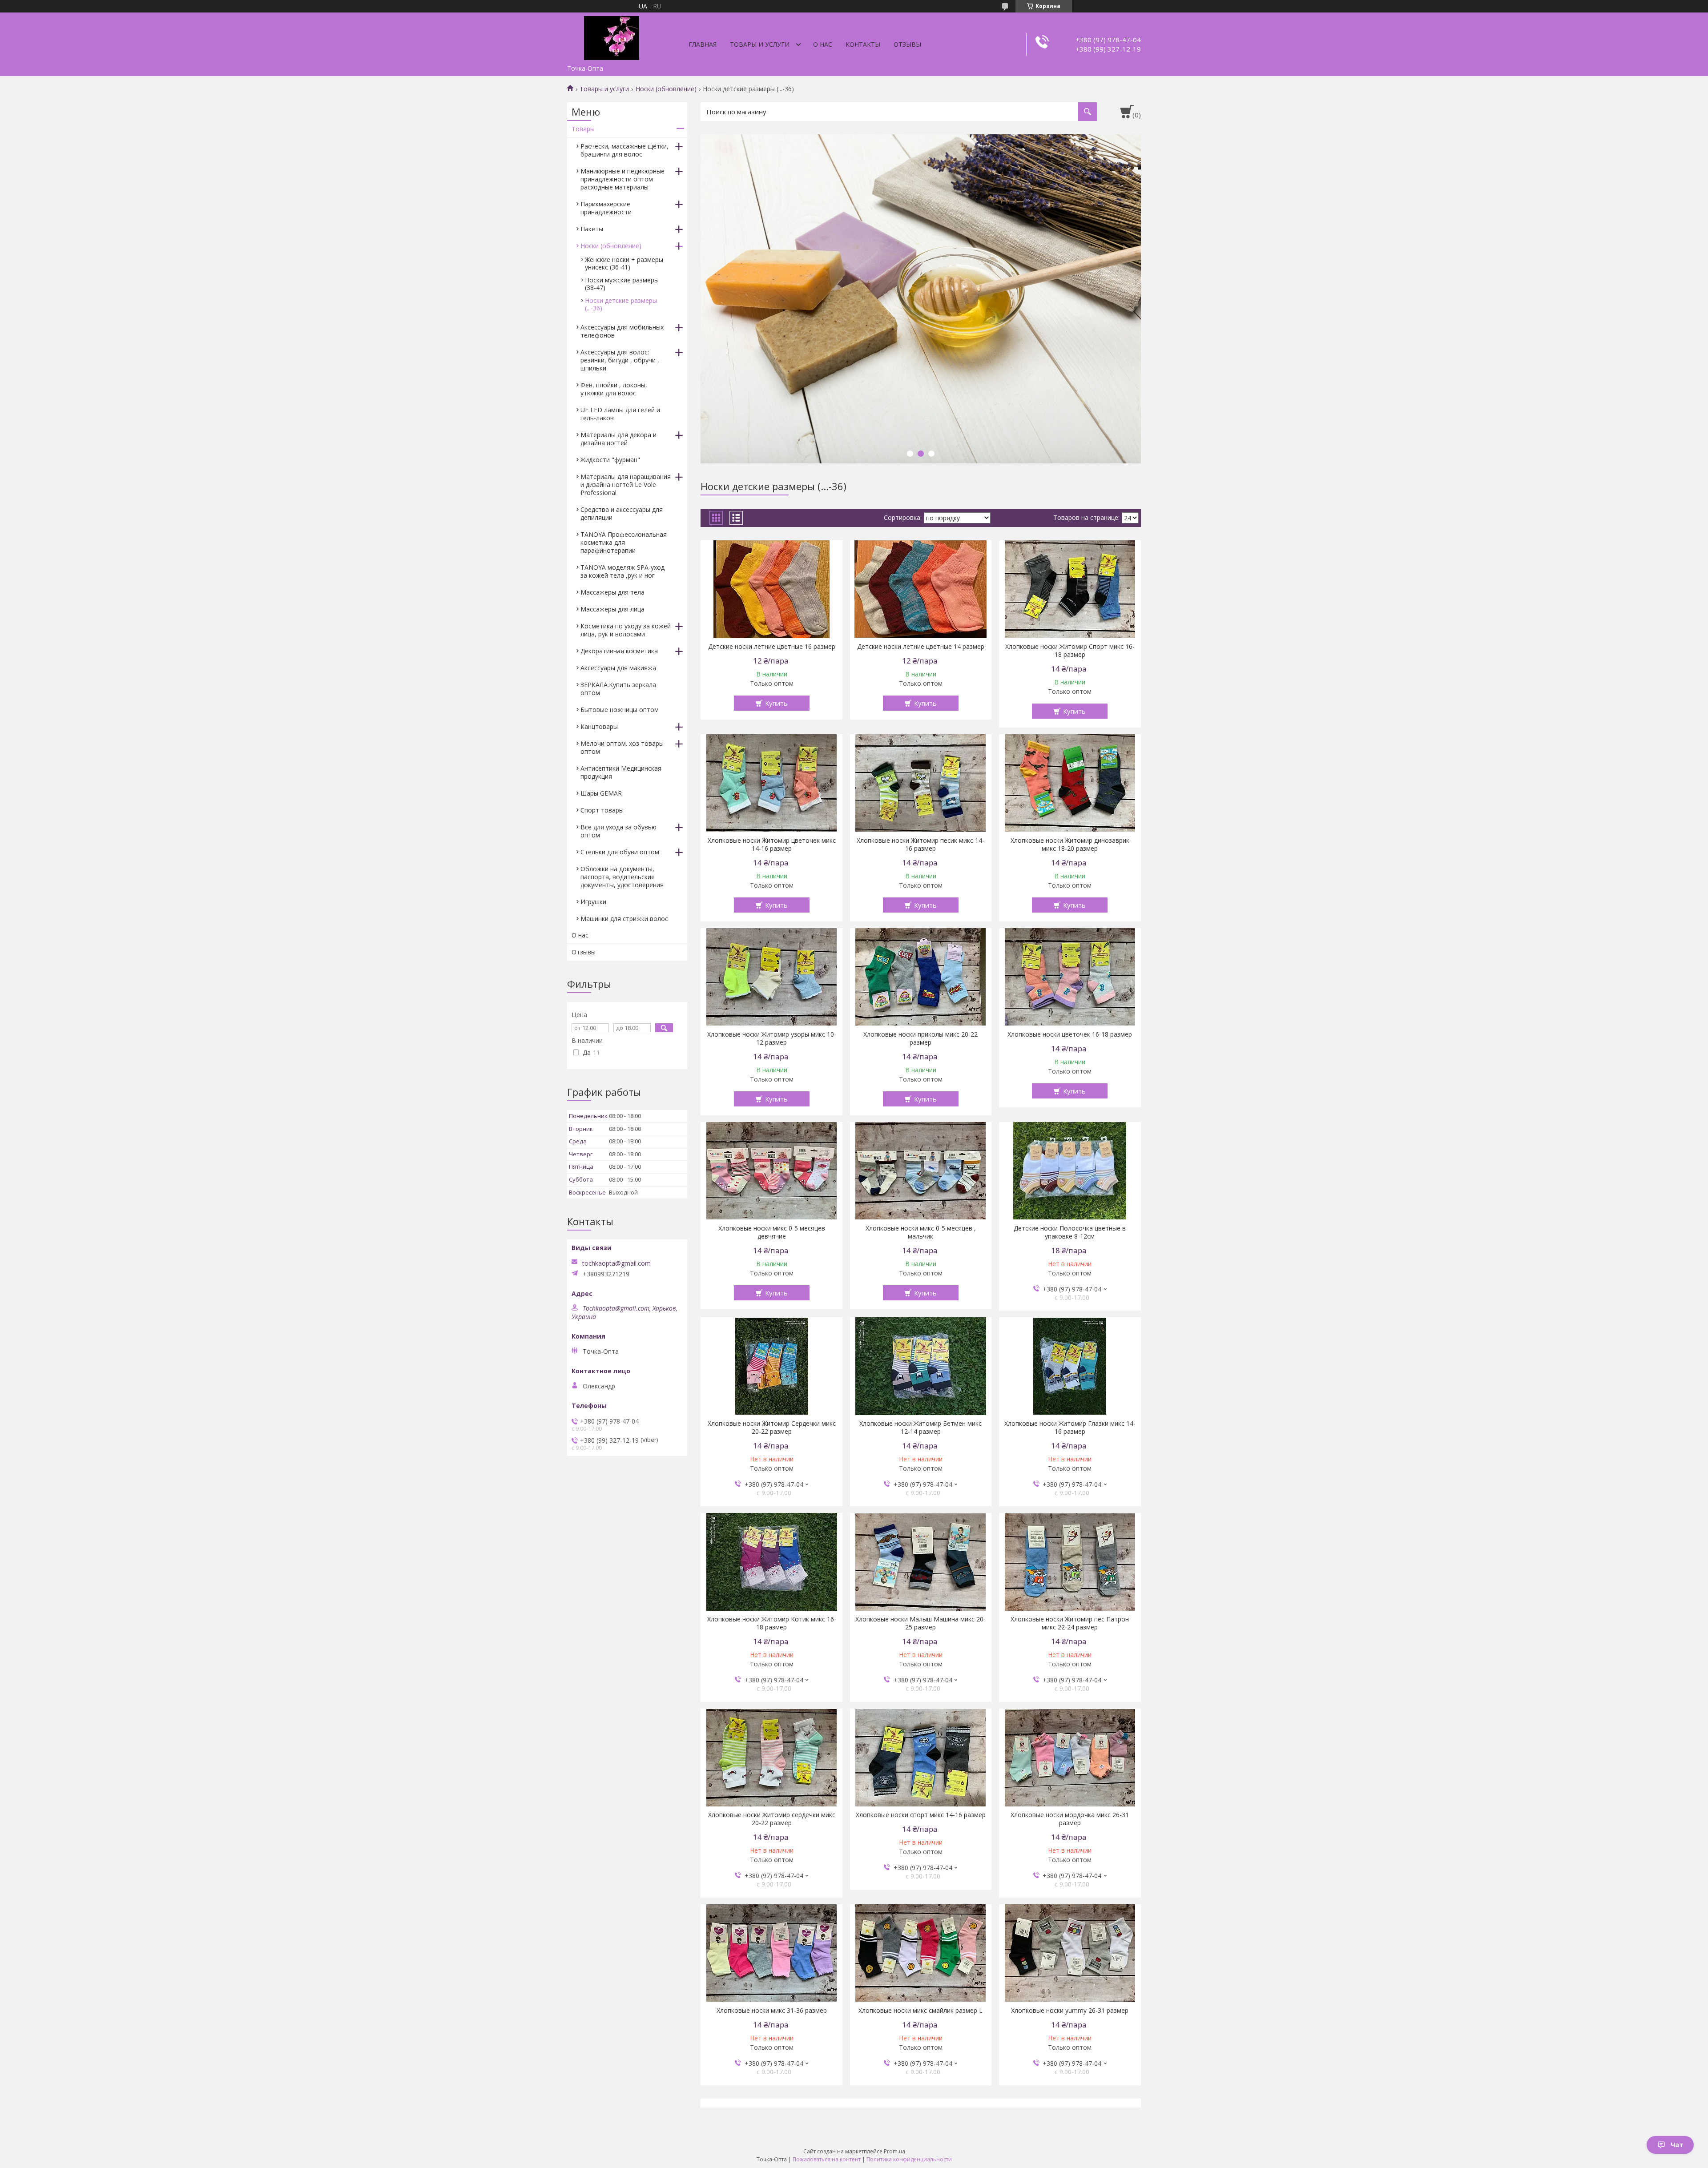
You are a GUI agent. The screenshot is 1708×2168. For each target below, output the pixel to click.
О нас (823, 44)
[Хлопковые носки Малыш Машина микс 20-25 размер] (921, 1562)
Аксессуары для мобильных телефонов (622, 331)
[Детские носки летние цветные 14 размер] (921, 589)
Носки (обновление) (666, 89)
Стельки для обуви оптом (620, 852)
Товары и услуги (760, 44)
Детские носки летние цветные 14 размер (921, 647)
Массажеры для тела (612, 592)
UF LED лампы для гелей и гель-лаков (620, 414)
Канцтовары (599, 726)
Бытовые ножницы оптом (620, 710)
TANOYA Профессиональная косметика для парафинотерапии (624, 542)
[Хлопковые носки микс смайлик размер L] (921, 1953)
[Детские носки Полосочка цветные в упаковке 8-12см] (1070, 1171)
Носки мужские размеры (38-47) (622, 284)
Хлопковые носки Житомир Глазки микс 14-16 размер (1070, 1428)
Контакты (863, 44)
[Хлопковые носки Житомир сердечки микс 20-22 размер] (771, 1758)
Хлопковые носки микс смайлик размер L (920, 2011)
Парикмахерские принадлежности (606, 208)
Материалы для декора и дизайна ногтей (618, 439)
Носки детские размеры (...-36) (621, 304)
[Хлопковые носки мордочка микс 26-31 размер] (1070, 1758)
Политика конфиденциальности (909, 2159)
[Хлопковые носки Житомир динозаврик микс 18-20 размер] (1070, 783)
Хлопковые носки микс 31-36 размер (772, 2011)
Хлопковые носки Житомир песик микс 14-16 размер (920, 845)
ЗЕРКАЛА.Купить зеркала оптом (618, 689)
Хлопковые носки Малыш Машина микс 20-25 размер (920, 1623)
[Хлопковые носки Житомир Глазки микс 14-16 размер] (1070, 1366)
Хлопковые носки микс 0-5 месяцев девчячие (772, 1232)
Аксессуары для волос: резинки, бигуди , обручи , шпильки (620, 360)
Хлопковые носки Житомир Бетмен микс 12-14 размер (920, 1428)
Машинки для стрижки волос (624, 919)
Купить (776, 703)
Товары (583, 129)
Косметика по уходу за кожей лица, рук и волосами (626, 630)
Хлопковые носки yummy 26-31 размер (1070, 2011)
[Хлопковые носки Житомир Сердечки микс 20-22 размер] (771, 1366)
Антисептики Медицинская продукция (621, 772)
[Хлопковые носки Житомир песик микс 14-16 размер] (921, 783)
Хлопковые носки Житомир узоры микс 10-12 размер (772, 1038)
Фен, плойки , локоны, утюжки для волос (614, 389)
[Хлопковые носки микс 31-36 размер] (771, 1953)
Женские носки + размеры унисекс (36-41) (624, 263)
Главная (703, 44)
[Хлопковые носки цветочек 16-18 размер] (1070, 977)
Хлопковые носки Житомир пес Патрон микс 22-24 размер (1070, 1623)
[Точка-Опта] (612, 36)
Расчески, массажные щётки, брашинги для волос (624, 150)
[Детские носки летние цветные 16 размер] (771, 589)
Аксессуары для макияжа (618, 668)
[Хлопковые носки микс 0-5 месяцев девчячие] (771, 1171)
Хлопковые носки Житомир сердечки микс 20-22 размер (772, 1819)
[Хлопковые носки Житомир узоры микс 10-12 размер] (771, 977)
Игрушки (593, 902)
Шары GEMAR (601, 793)
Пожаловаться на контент (827, 2159)
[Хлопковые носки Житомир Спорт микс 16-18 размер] (1070, 589)
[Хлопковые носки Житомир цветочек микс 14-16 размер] (771, 783)
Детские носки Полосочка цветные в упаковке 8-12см (1070, 1232)
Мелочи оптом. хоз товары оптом (622, 747)
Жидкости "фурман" (610, 460)
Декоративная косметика (619, 651)
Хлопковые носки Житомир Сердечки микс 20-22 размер (772, 1428)
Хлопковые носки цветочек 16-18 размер (1070, 1034)
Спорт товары (602, 810)
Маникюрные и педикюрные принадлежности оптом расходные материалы (622, 179)
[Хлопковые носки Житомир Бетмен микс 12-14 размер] (921, 1366)
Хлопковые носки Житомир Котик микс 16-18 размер (772, 1623)
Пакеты (592, 229)
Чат (1677, 2145)
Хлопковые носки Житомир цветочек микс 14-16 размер (772, 845)
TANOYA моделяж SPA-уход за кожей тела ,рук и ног (622, 571)
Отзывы (907, 44)
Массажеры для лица (612, 609)
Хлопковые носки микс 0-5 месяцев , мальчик (921, 1232)
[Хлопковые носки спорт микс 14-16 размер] (921, 1758)
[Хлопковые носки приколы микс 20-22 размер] (921, 977)
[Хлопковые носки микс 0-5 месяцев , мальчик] (921, 1171)
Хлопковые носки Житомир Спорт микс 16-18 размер (1070, 651)
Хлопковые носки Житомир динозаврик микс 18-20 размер (1070, 845)
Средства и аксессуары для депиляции (622, 513)
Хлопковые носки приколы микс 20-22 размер (920, 1038)
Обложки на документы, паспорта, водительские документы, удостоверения (622, 877)
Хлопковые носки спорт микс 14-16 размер (921, 1815)
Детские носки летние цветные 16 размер (772, 647)
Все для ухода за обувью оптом (618, 831)
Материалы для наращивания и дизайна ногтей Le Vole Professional (626, 485)
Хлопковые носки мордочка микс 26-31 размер (1070, 1819)
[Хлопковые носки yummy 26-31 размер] (1070, 1953)
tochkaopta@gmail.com (616, 1263)
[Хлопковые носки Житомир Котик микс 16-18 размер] (771, 1562)
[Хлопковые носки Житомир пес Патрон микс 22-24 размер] (1070, 1562)
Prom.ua (894, 2151)
